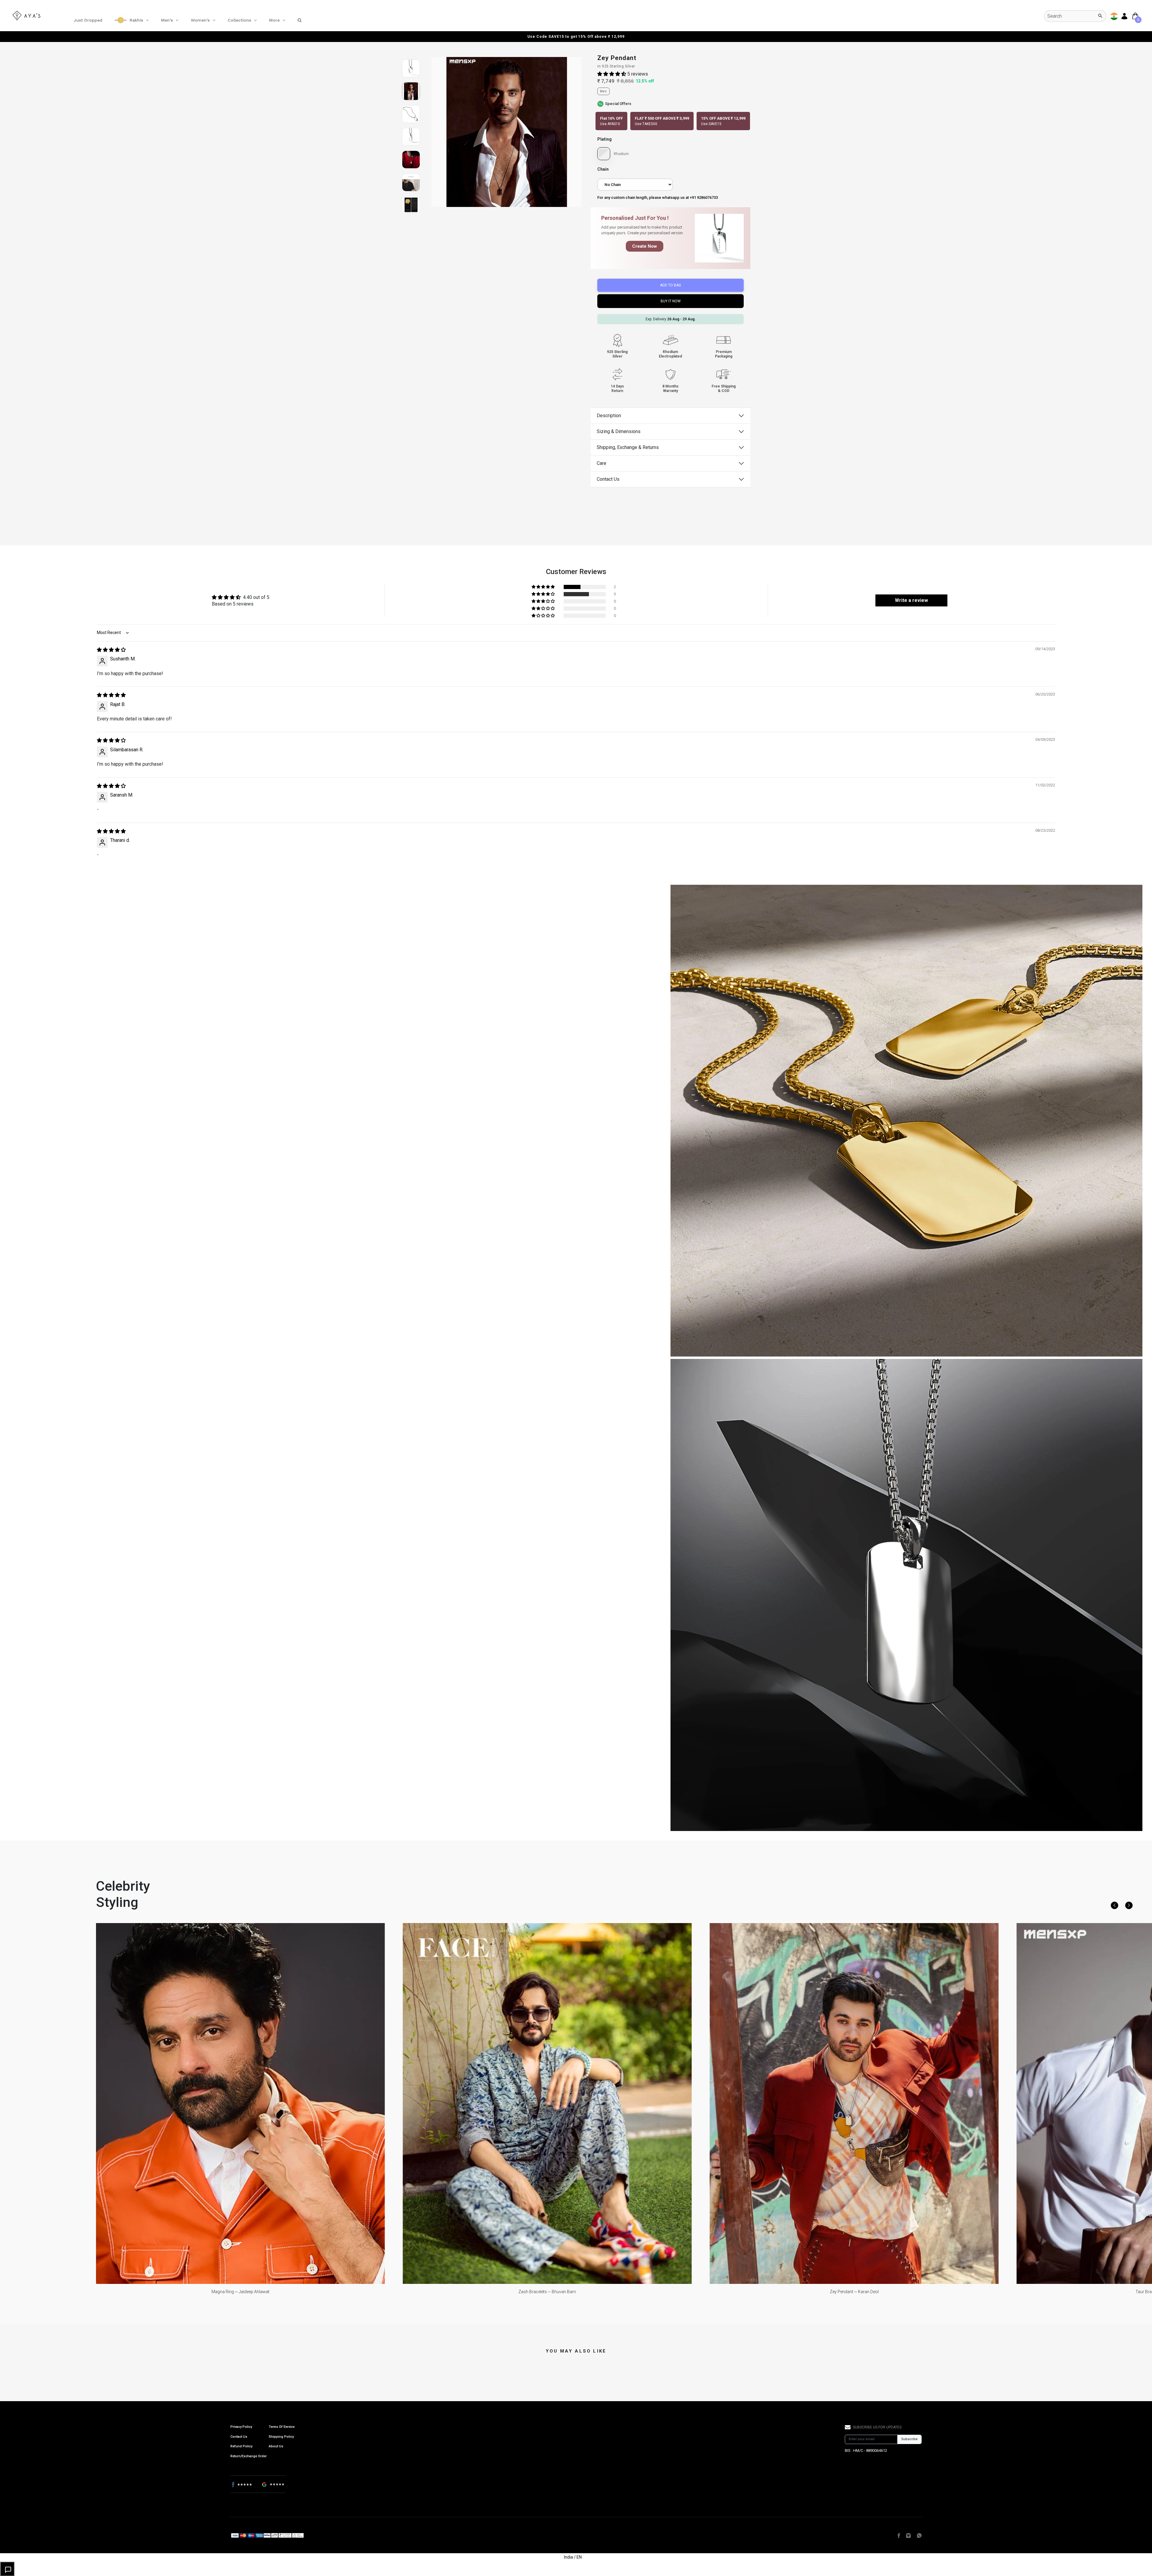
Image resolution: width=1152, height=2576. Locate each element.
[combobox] (1075, 16)
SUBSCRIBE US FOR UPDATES (877, 2427)
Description (609, 416)
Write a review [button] (911, 600)
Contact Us (608, 479)
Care (601, 463)
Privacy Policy (241, 2427)
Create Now (645, 246)
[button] (612, 74)
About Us (276, 2446)
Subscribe (909, 2439)
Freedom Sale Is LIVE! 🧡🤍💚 (576, 36)
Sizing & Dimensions (619, 431)
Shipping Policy (281, 2437)
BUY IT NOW (671, 301)
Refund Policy (241, 2446)
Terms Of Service (282, 2427)
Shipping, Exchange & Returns (628, 447)
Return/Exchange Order (249, 2456)
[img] (111, 650)
